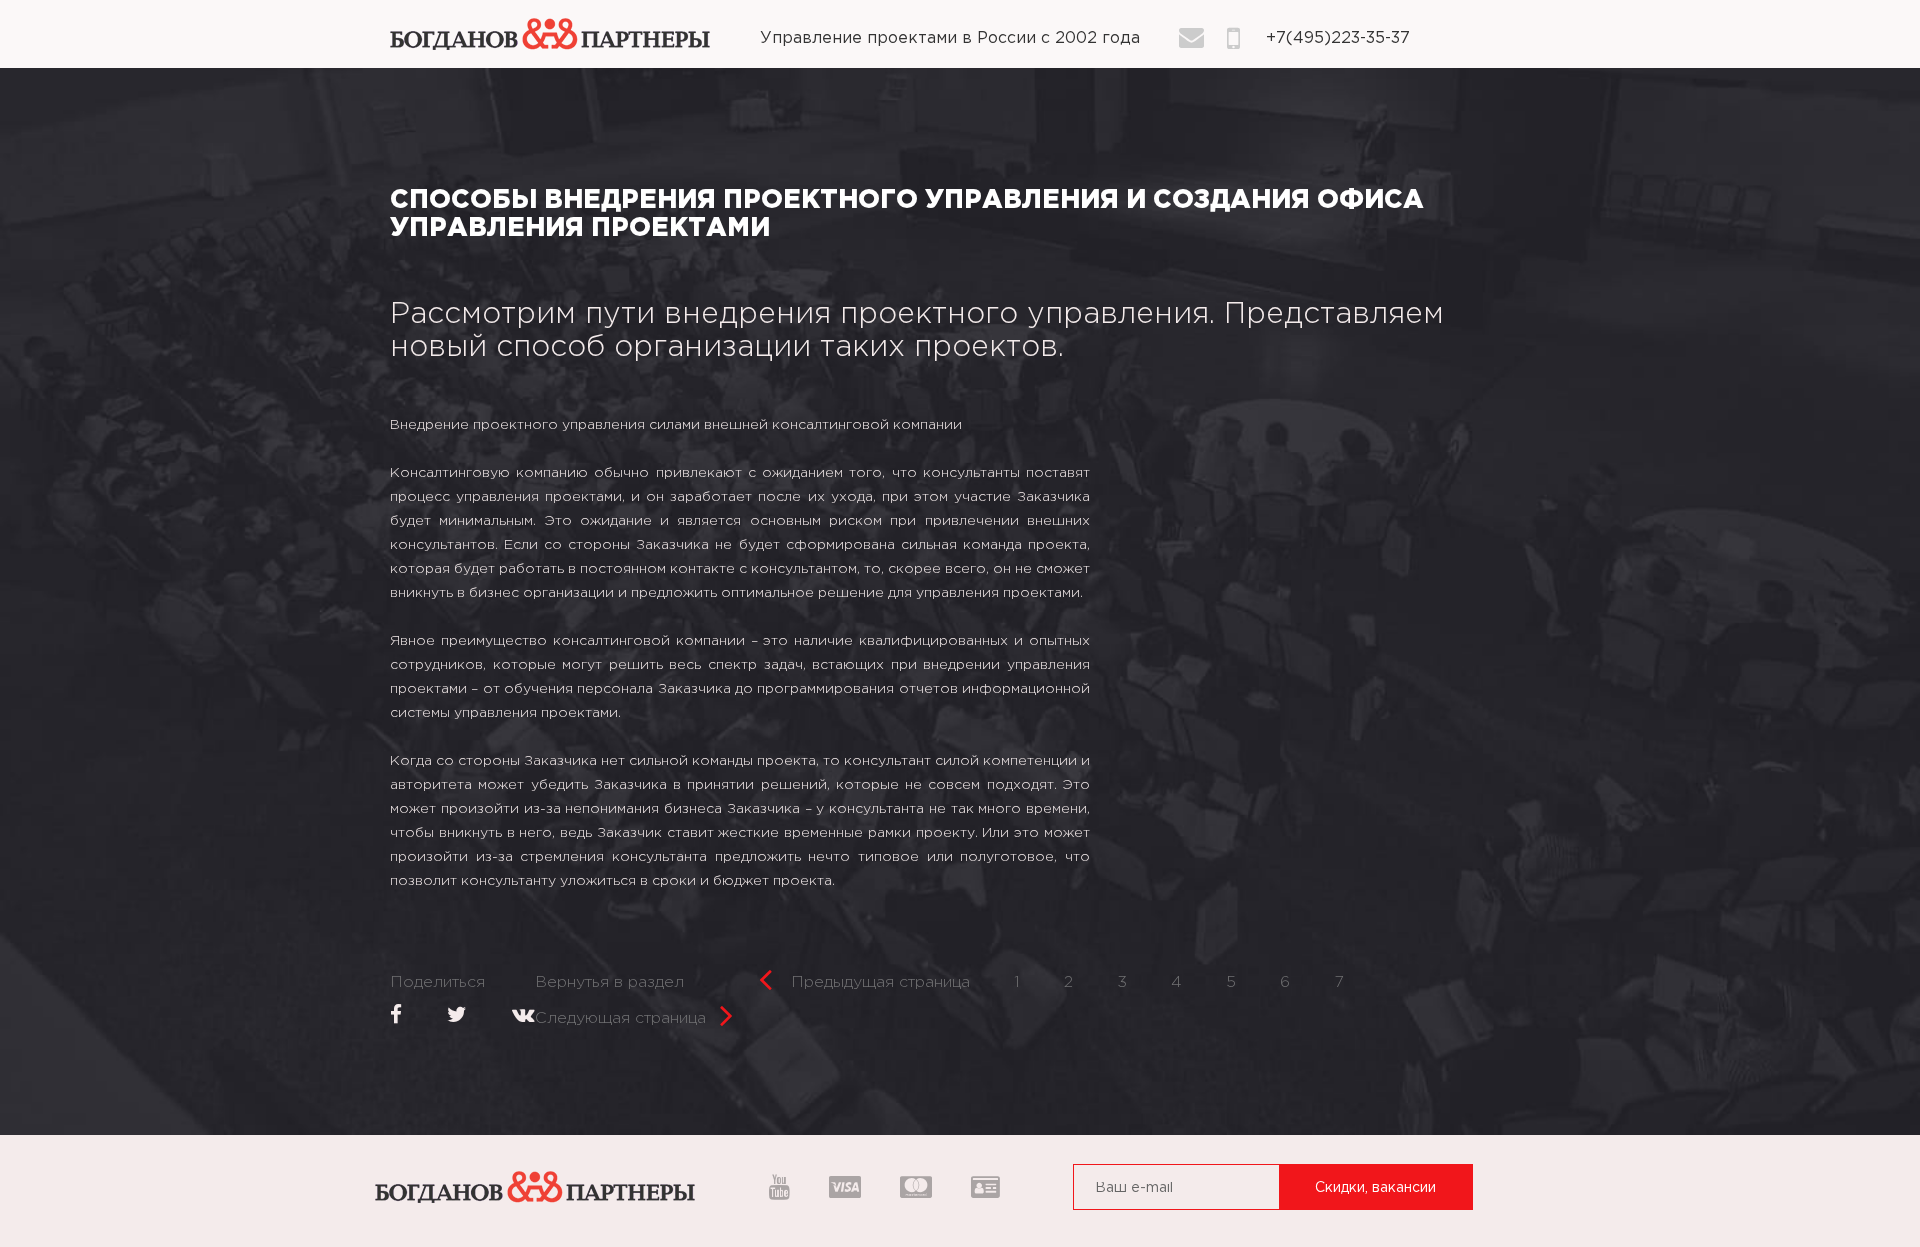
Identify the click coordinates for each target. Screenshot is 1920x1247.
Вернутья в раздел (609, 982)
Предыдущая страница (878, 982)
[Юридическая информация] (979, 1189)
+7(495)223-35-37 (1338, 38)
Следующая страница (620, 1018)
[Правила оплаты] (845, 1189)
